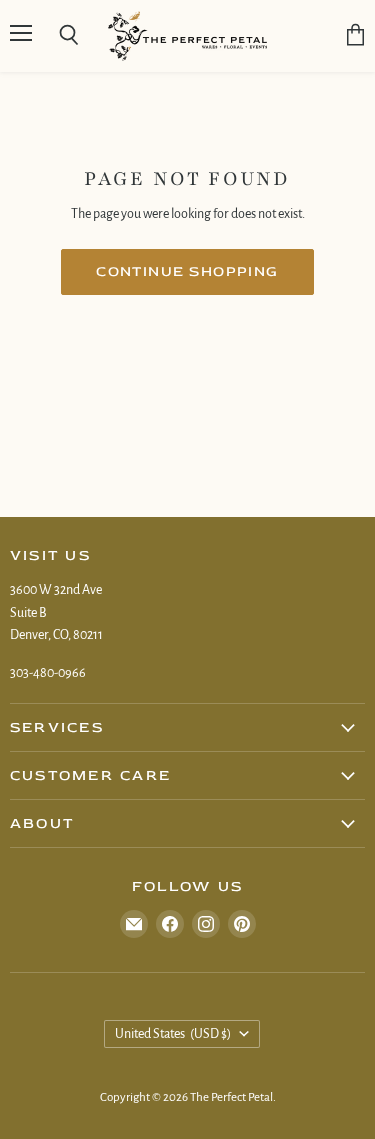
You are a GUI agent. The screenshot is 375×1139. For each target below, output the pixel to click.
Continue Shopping (187, 271)
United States (173, 1034)
